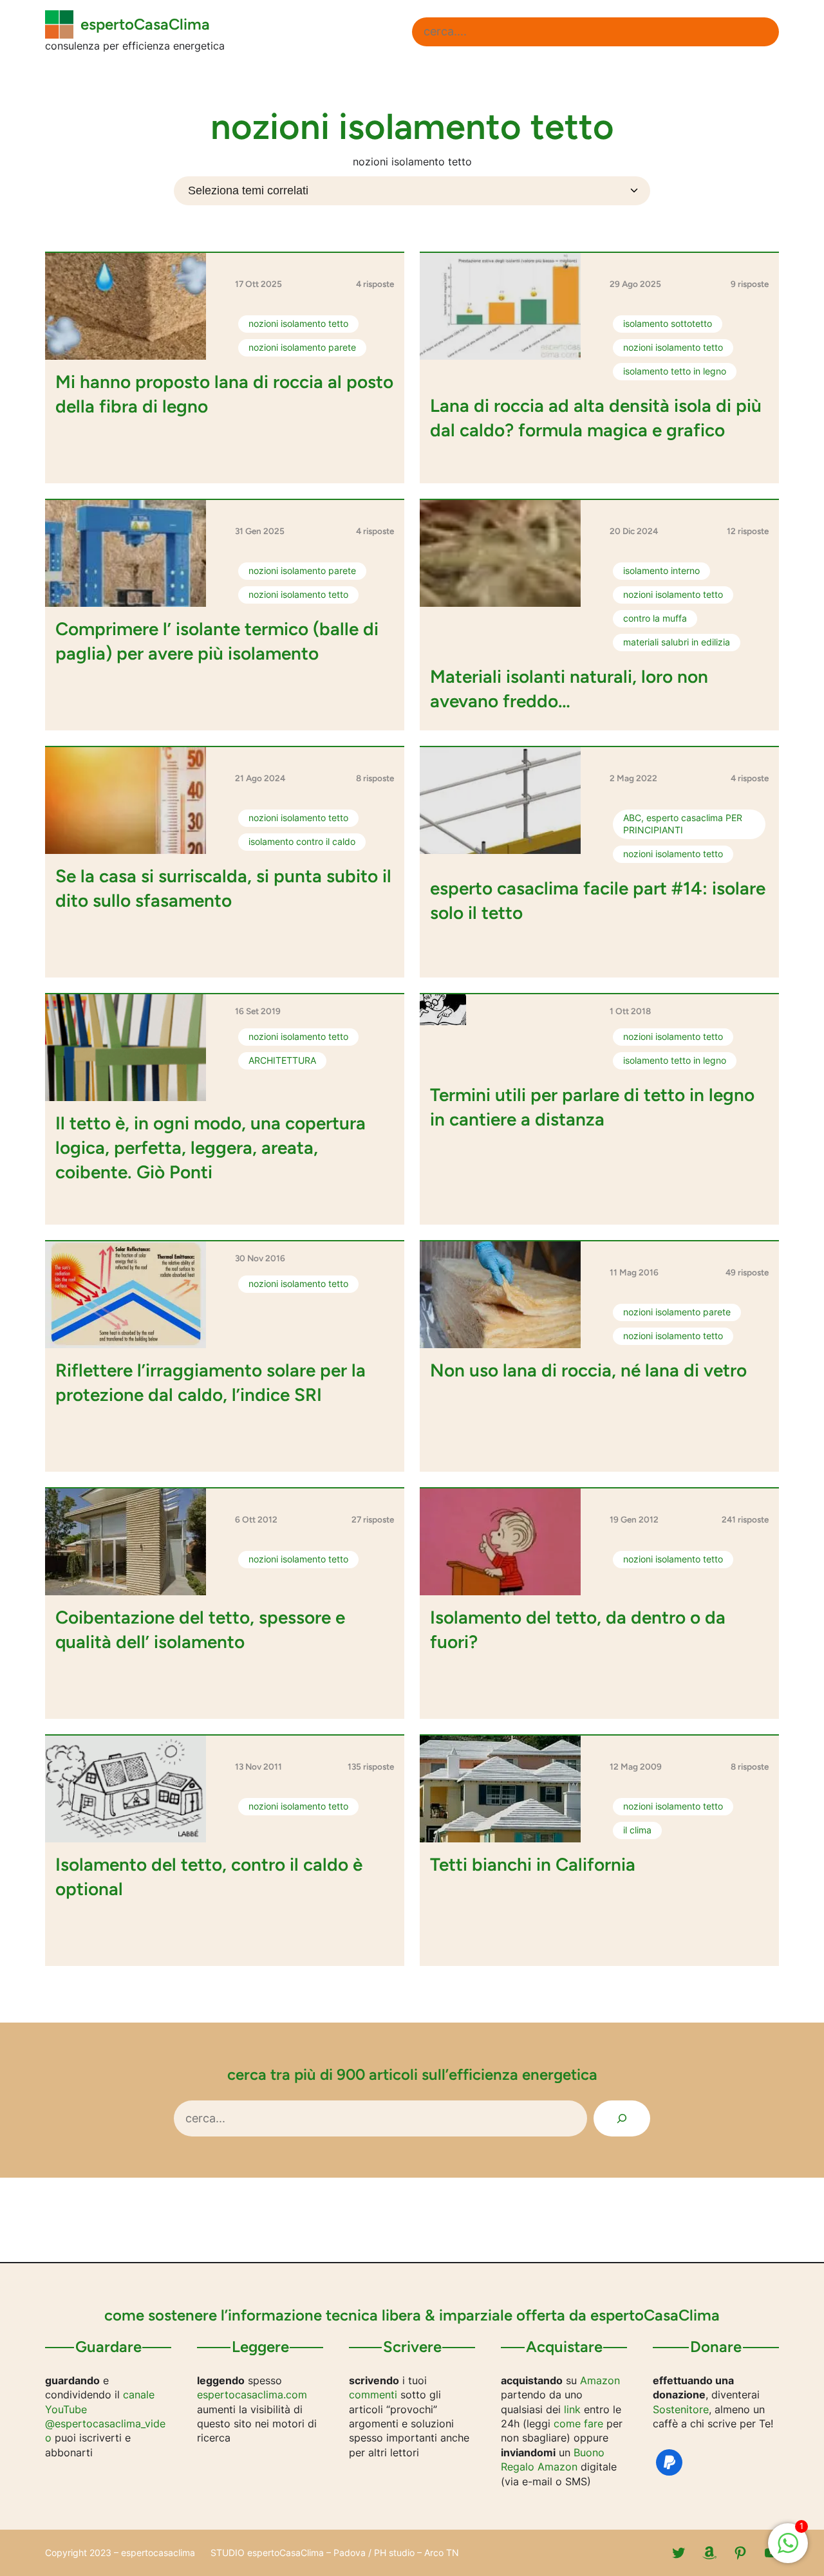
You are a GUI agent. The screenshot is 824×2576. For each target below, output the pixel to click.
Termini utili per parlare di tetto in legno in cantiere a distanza (592, 1107)
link (572, 2409)
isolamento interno (661, 571)
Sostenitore (681, 2409)
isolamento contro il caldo (302, 842)
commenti (373, 2395)
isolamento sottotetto (668, 324)
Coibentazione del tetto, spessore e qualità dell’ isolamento (200, 1629)
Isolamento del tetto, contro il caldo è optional (209, 1876)
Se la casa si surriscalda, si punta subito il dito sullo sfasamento (223, 888)
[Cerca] (622, 2118)
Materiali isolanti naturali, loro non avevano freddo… (569, 689)
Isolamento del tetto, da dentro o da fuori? (578, 1629)
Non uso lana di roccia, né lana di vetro (588, 1370)
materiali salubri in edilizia (677, 642)
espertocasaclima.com (252, 2395)
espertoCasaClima (145, 24)
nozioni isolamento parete (302, 347)
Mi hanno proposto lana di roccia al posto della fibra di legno (224, 394)
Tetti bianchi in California (533, 1864)
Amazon (600, 2380)
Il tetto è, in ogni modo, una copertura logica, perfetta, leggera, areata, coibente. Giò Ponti (211, 1147)
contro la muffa (655, 618)
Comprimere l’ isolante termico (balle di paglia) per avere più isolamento (217, 641)
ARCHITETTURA (282, 1061)
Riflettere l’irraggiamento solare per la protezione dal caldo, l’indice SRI (211, 1382)
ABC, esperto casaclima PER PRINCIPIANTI (683, 824)
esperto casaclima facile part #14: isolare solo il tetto (598, 900)
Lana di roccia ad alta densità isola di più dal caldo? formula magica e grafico (596, 418)
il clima (637, 1830)
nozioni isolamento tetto (298, 324)
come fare (578, 2423)
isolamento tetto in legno (675, 371)
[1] (788, 2550)
